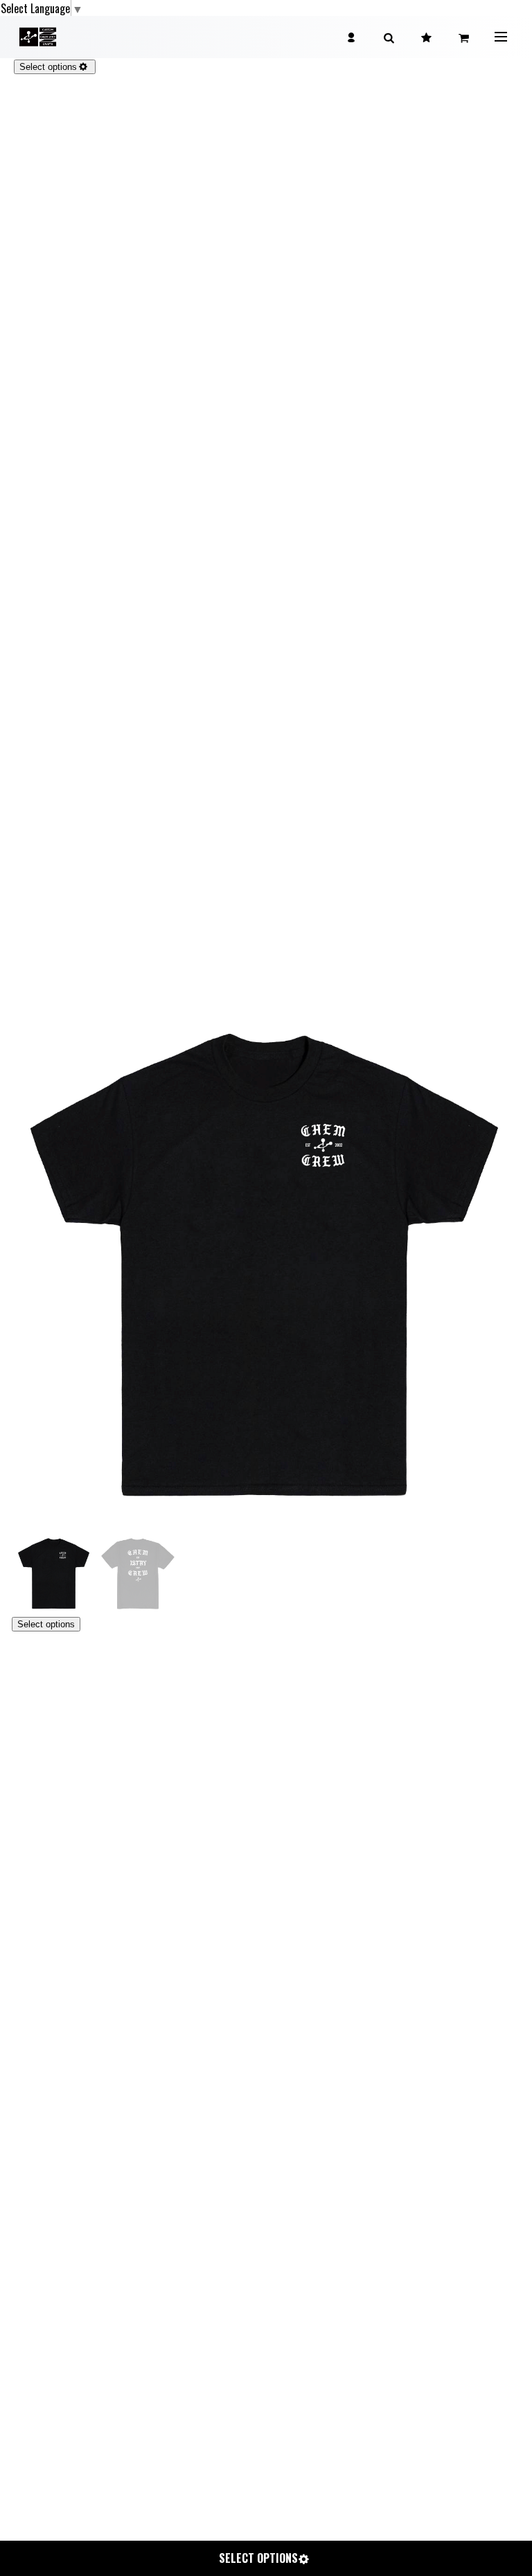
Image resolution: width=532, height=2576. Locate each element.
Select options (46, 1624)
